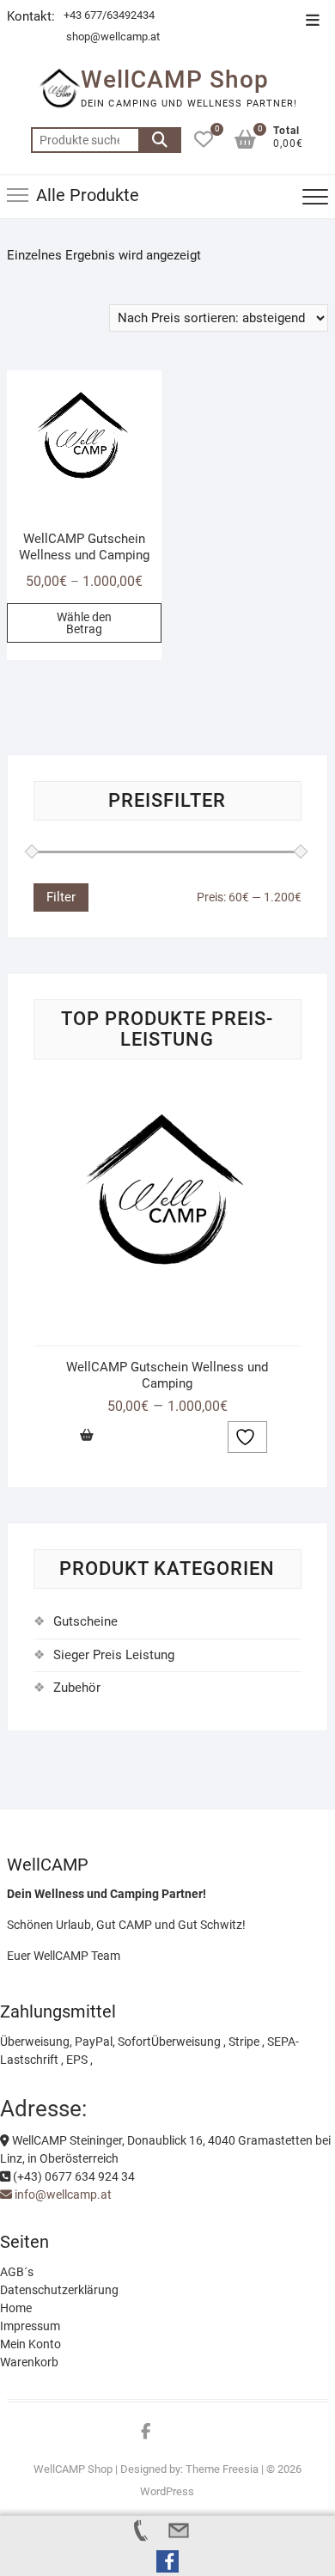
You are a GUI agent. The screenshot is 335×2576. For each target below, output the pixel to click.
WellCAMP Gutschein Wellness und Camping (167, 1375)
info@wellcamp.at (62, 2194)
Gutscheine (85, 1621)
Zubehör (77, 1688)
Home (16, 2308)
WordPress (167, 2491)
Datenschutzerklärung (59, 2290)
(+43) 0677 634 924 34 (73, 2176)
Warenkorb (29, 2362)
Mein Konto (30, 2344)
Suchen (160, 140)
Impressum (30, 2326)
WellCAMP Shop (175, 79)
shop (77, 37)
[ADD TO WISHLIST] (247, 1437)
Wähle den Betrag (84, 623)
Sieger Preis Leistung (114, 1655)
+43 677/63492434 (109, 15)
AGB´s (17, 2272)
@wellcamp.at (125, 37)
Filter (61, 897)
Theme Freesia (222, 2469)
